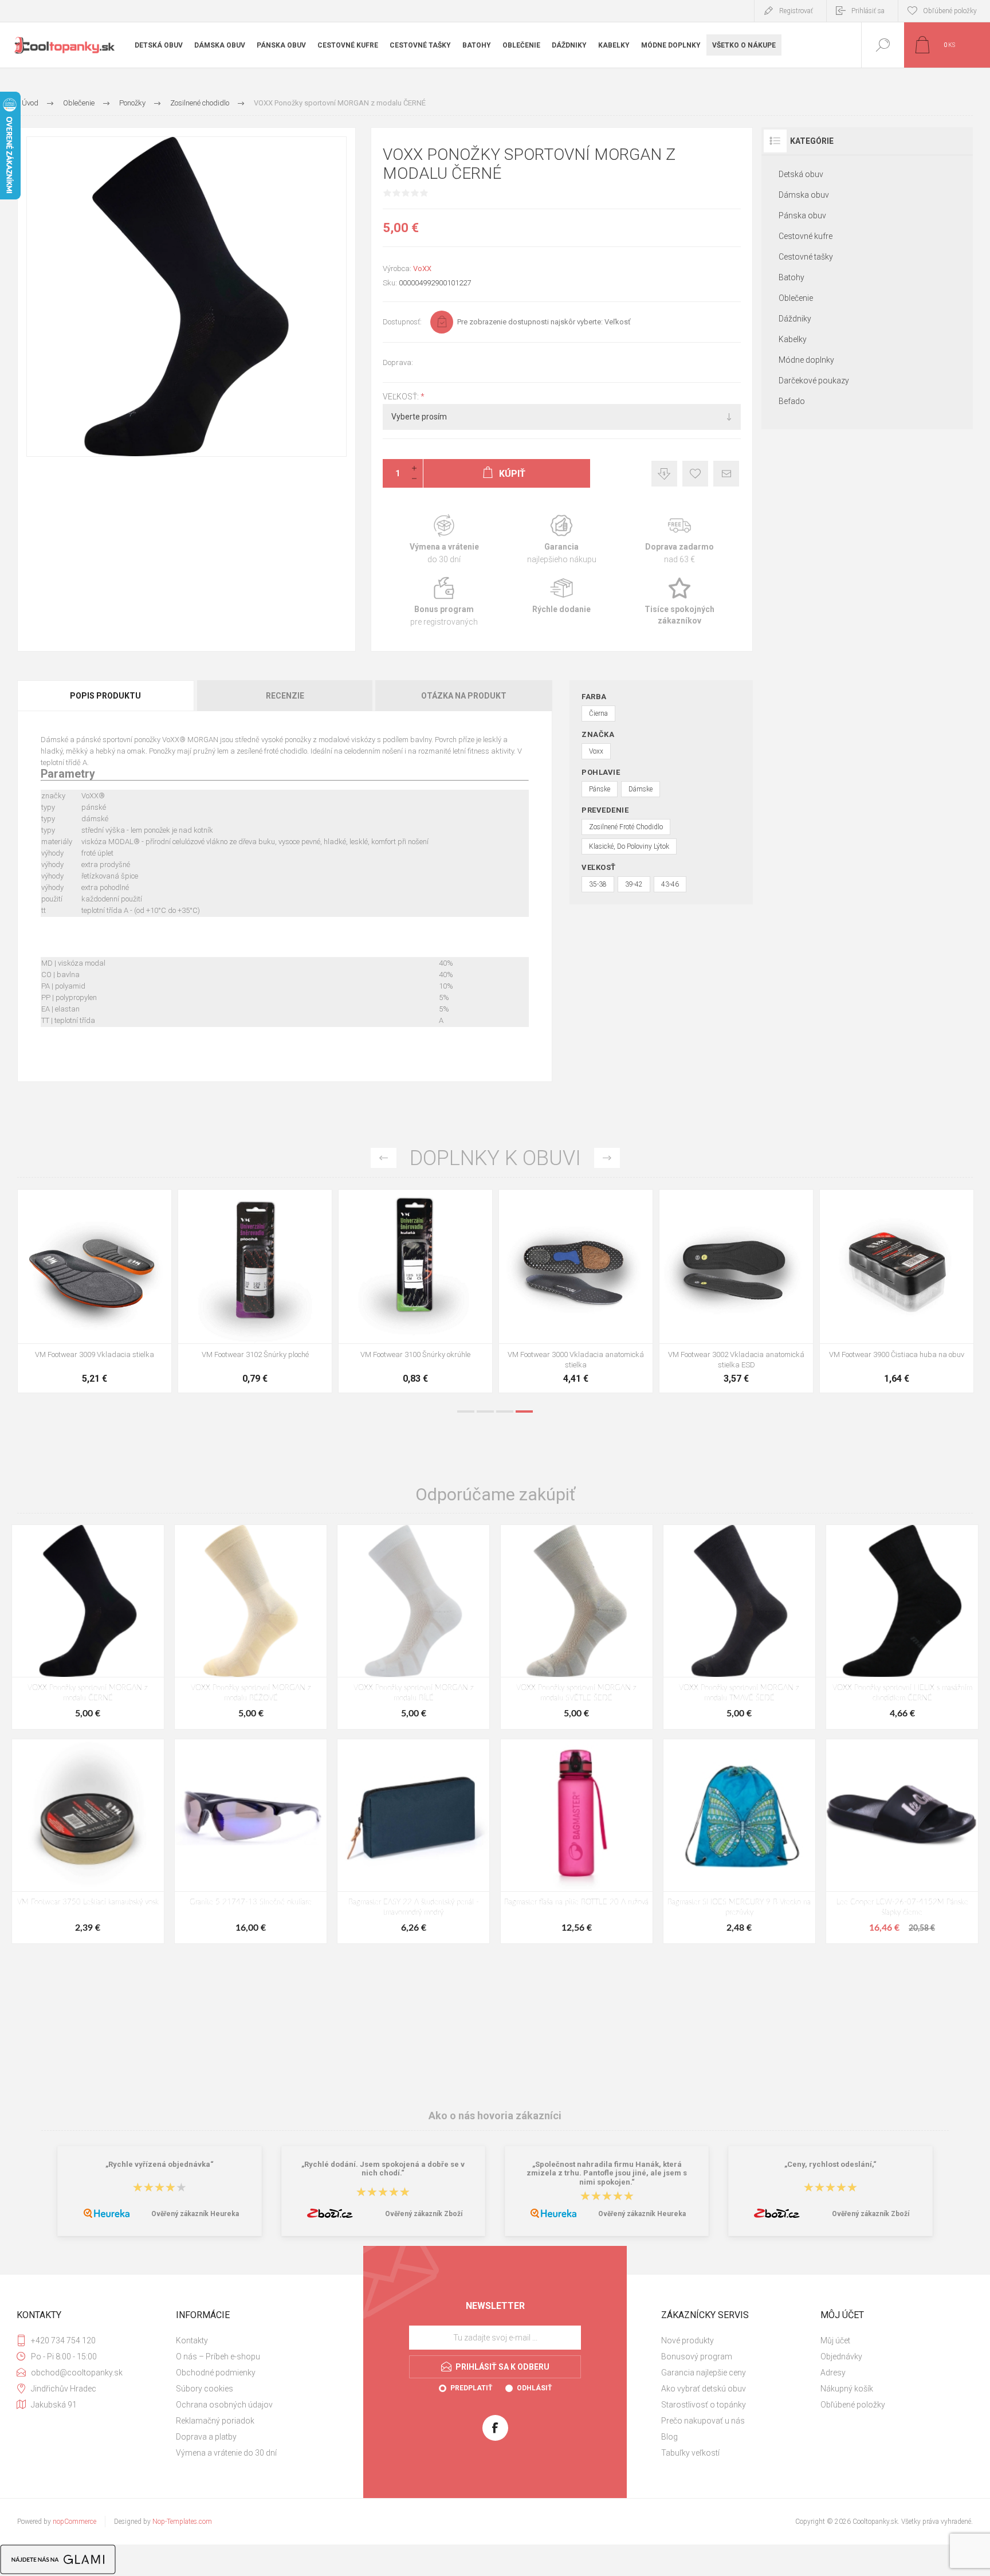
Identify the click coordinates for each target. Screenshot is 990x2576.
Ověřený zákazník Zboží (424, 2214)
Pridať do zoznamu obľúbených (108, 1315)
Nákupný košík (847, 2389)
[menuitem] (254, 2340)
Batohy (791, 277)
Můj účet (835, 2340)
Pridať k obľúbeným (695, 474)
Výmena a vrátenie (444, 540)
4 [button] (524, 1411)
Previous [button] (384, 1158)
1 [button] (466, 1411)
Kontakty (192, 2340)
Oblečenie (796, 298)
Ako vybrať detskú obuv (704, 2389)
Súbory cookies (205, 2389)
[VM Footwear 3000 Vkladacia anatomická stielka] (576, 1291)
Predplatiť (471, 2388)
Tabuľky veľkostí (690, 2453)
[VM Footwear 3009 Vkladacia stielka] (95, 1291)
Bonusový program (697, 2357)
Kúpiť (82, 1315)
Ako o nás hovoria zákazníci (495, 2116)
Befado (792, 401)
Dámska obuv (804, 195)
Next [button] (607, 1158)
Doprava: (398, 362)
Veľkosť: (402, 397)
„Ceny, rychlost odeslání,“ (830, 2164)
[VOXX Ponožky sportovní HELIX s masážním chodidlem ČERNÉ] (902, 1627)
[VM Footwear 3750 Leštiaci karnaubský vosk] (88, 1841)
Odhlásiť (534, 2388)
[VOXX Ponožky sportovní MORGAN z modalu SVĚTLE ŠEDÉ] (577, 1627)
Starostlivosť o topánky (704, 2405)
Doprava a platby (206, 2437)
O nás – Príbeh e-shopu (218, 2357)
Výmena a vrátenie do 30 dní (226, 2453)
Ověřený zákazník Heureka (195, 2214)
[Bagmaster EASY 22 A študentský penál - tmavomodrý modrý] (413, 1841)
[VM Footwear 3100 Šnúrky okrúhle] (415, 1291)
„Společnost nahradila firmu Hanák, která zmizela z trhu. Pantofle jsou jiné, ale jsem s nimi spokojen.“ (607, 2173)
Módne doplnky (806, 360)
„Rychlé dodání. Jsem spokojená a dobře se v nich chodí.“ (383, 2169)
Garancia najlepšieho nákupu (562, 540)
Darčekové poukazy (814, 381)
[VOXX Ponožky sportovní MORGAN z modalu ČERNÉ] (88, 1627)
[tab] (106, 696)
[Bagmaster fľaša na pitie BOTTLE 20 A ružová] (577, 1841)
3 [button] (505, 1411)
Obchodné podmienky (216, 2373)
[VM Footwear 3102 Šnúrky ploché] (255, 1291)
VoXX (422, 268)
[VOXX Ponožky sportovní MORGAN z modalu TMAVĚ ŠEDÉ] (739, 1627)
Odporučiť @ (726, 474)
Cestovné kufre (806, 236)
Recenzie (285, 696)
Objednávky (841, 2357)
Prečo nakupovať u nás (703, 2421)
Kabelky (793, 339)
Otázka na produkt (464, 696)
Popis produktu (105, 696)
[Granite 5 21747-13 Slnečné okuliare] (251, 1841)
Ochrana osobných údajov (224, 2405)
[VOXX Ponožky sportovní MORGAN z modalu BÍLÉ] (413, 1627)
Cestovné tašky (806, 257)
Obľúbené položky (853, 2405)
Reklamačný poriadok (215, 2421)
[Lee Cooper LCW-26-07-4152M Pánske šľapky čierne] (902, 1841)
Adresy (833, 2373)
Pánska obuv (802, 215)
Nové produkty (687, 2340)
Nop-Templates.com (182, 2522)
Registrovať (796, 11)
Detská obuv (801, 174)
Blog (669, 2437)
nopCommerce (74, 2522)
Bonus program (444, 602)
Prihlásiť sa (868, 11)
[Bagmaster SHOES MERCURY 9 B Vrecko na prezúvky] (739, 1841)
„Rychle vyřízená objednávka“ (160, 2164)
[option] (95, 1294)
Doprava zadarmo (679, 540)
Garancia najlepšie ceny (664, 474)
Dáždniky (795, 319)
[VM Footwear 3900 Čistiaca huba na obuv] (897, 1291)
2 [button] (485, 1411)
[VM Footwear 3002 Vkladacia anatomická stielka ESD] (736, 1291)
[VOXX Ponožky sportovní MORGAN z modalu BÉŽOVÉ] (251, 1627)
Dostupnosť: (402, 322)
